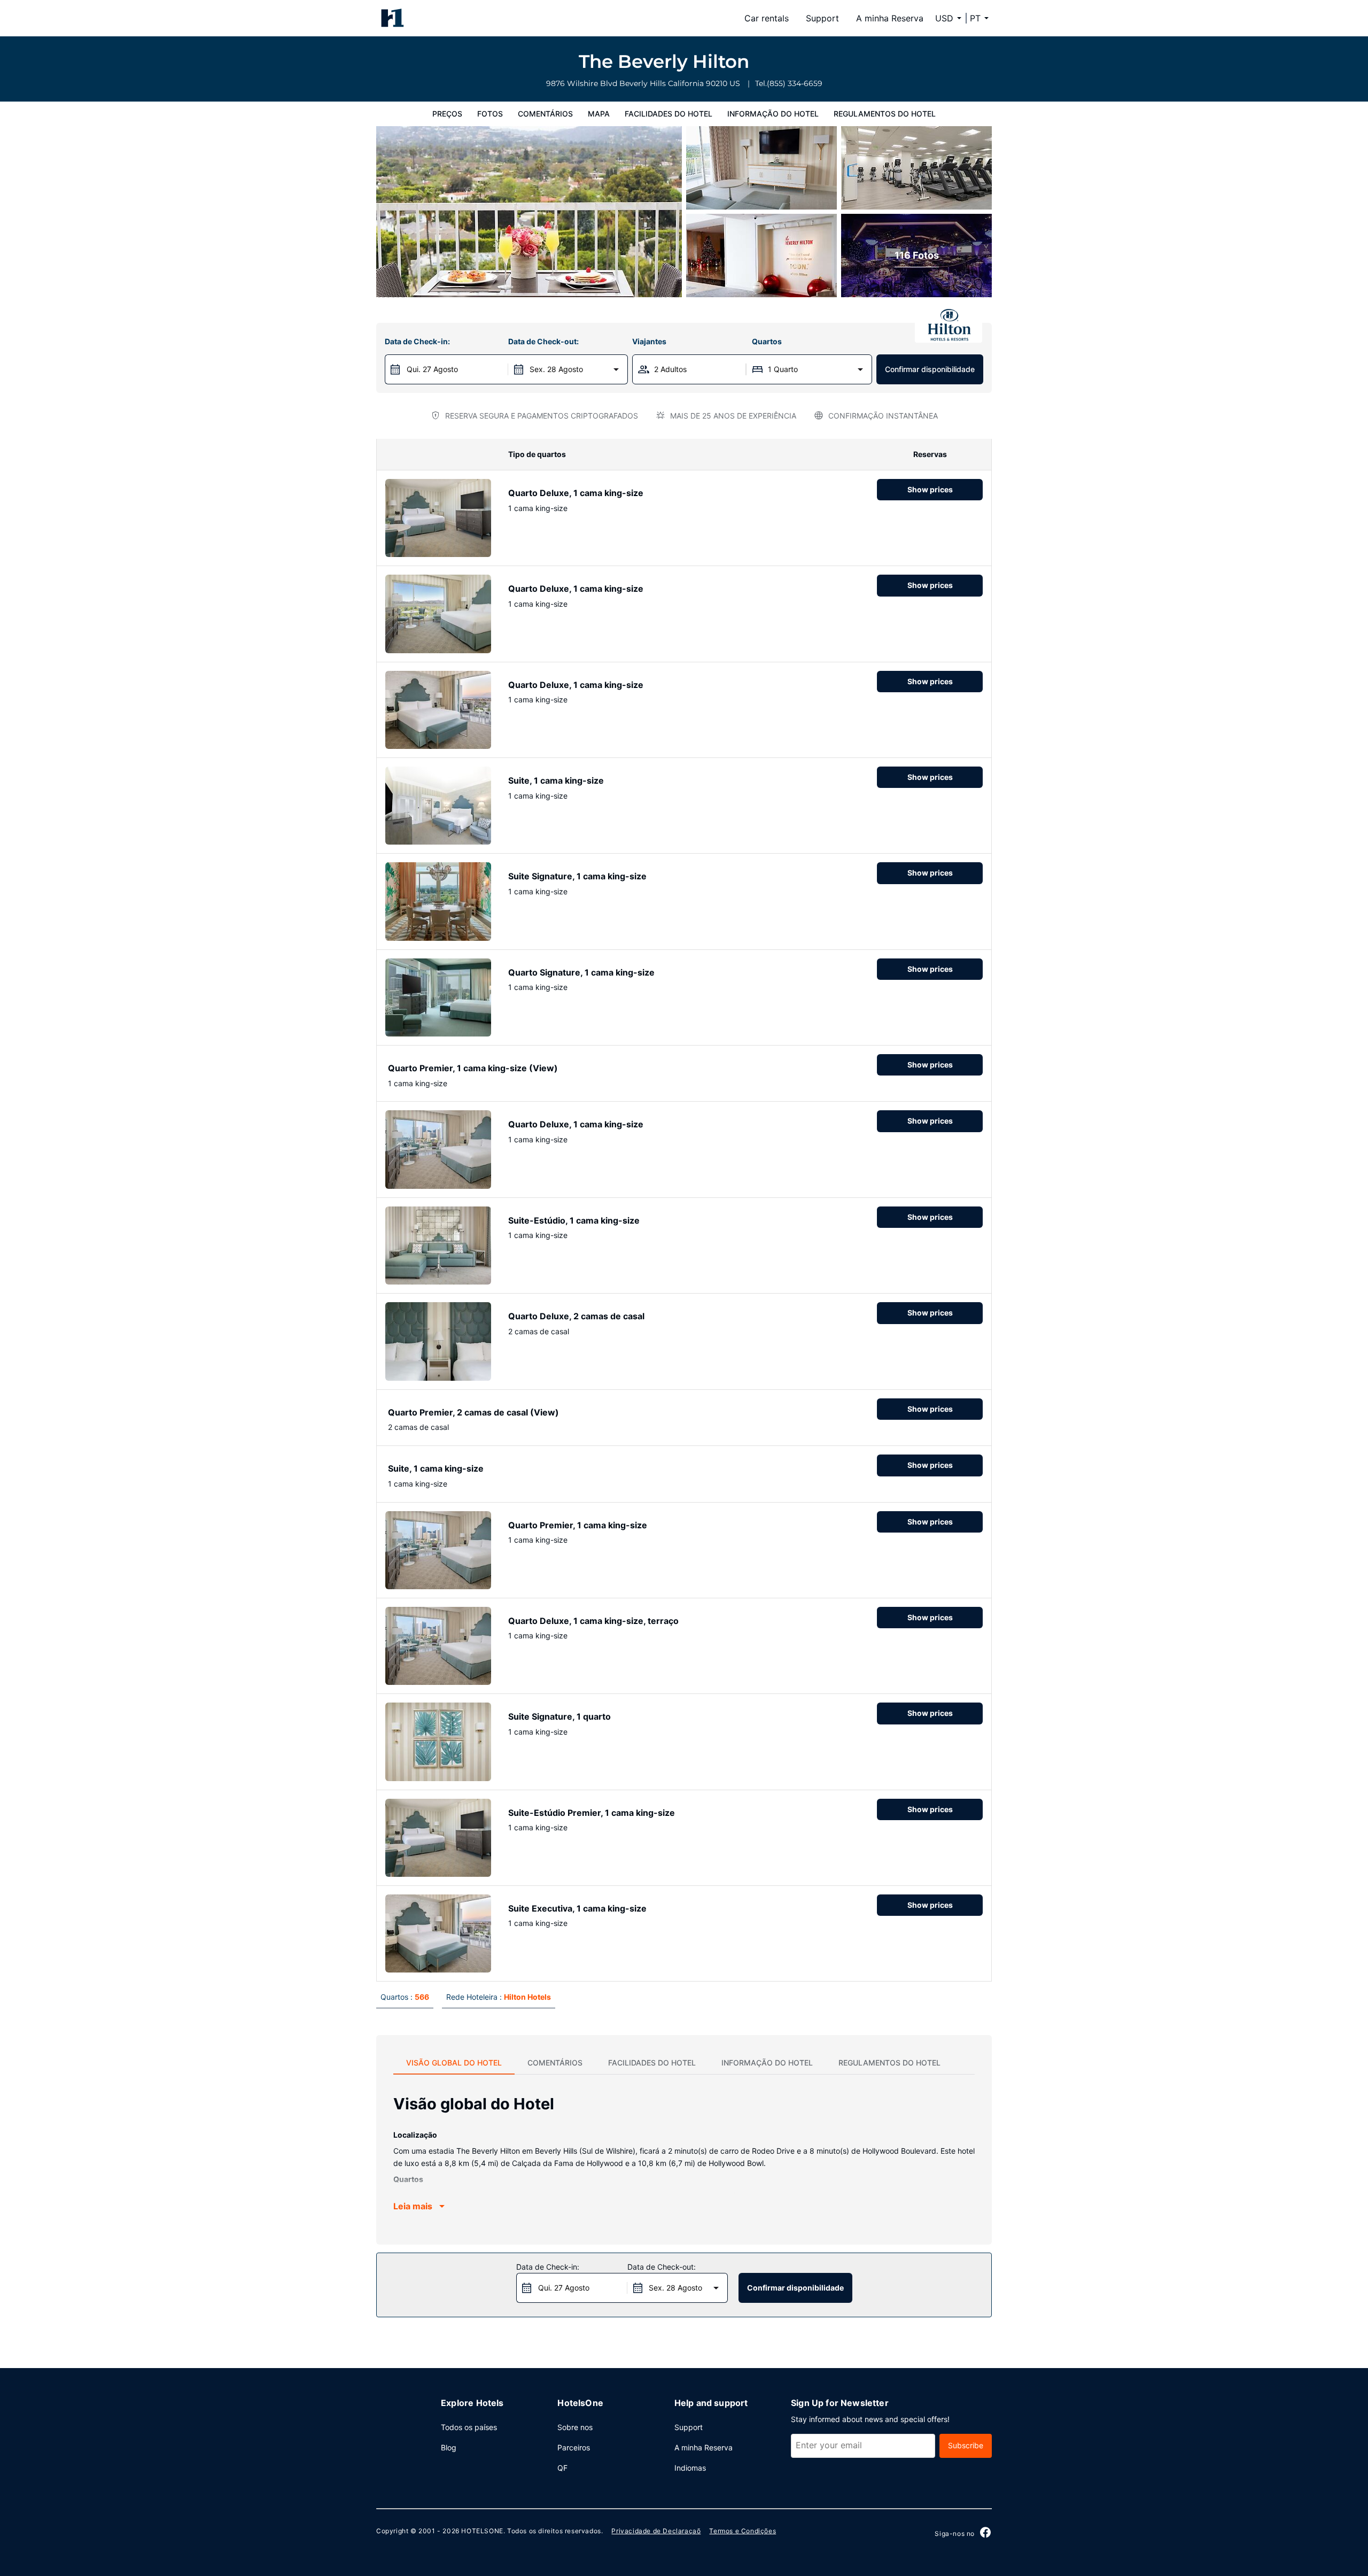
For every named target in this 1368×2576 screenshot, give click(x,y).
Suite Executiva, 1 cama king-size (577, 1908)
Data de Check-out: (543, 341)
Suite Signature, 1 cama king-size (577, 876)
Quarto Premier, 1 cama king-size (578, 1525)
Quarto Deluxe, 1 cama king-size (576, 493)
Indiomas (690, 2468)
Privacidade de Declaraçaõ (656, 2531)
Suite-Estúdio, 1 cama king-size (574, 1220)
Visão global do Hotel (454, 2063)
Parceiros (574, 2447)
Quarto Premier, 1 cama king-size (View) (473, 1068)
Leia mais (413, 2206)
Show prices (930, 489)
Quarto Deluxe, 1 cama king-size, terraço (593, 1621)
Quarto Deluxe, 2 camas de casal (576, 1316)
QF (562, 2468)
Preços (447, 114)
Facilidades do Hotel (669, 114)
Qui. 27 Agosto (432, 369)
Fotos (490, 114)
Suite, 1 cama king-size (556, 780)
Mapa (599, 114)
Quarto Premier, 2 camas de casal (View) (473, 1412)
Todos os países (469, 2427)
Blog (449, 2447)
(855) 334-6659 (795, 83)
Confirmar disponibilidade (930, 369)
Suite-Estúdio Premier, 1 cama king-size (592, 1813)
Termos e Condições (743, 2531)
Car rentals (767, 18)
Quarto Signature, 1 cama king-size (581, 972)
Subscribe (966, 2445)
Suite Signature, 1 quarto (559, 1716)
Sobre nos (575, 2427)
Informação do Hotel (773, 114)
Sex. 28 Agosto (556, 369)
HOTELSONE (482, 2531)
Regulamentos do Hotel (885, 114)
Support (822, 18)
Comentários (545, 114)
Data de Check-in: (417, 341)
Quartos (767, 341)
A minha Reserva (890, 18)
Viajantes (649, 341)
